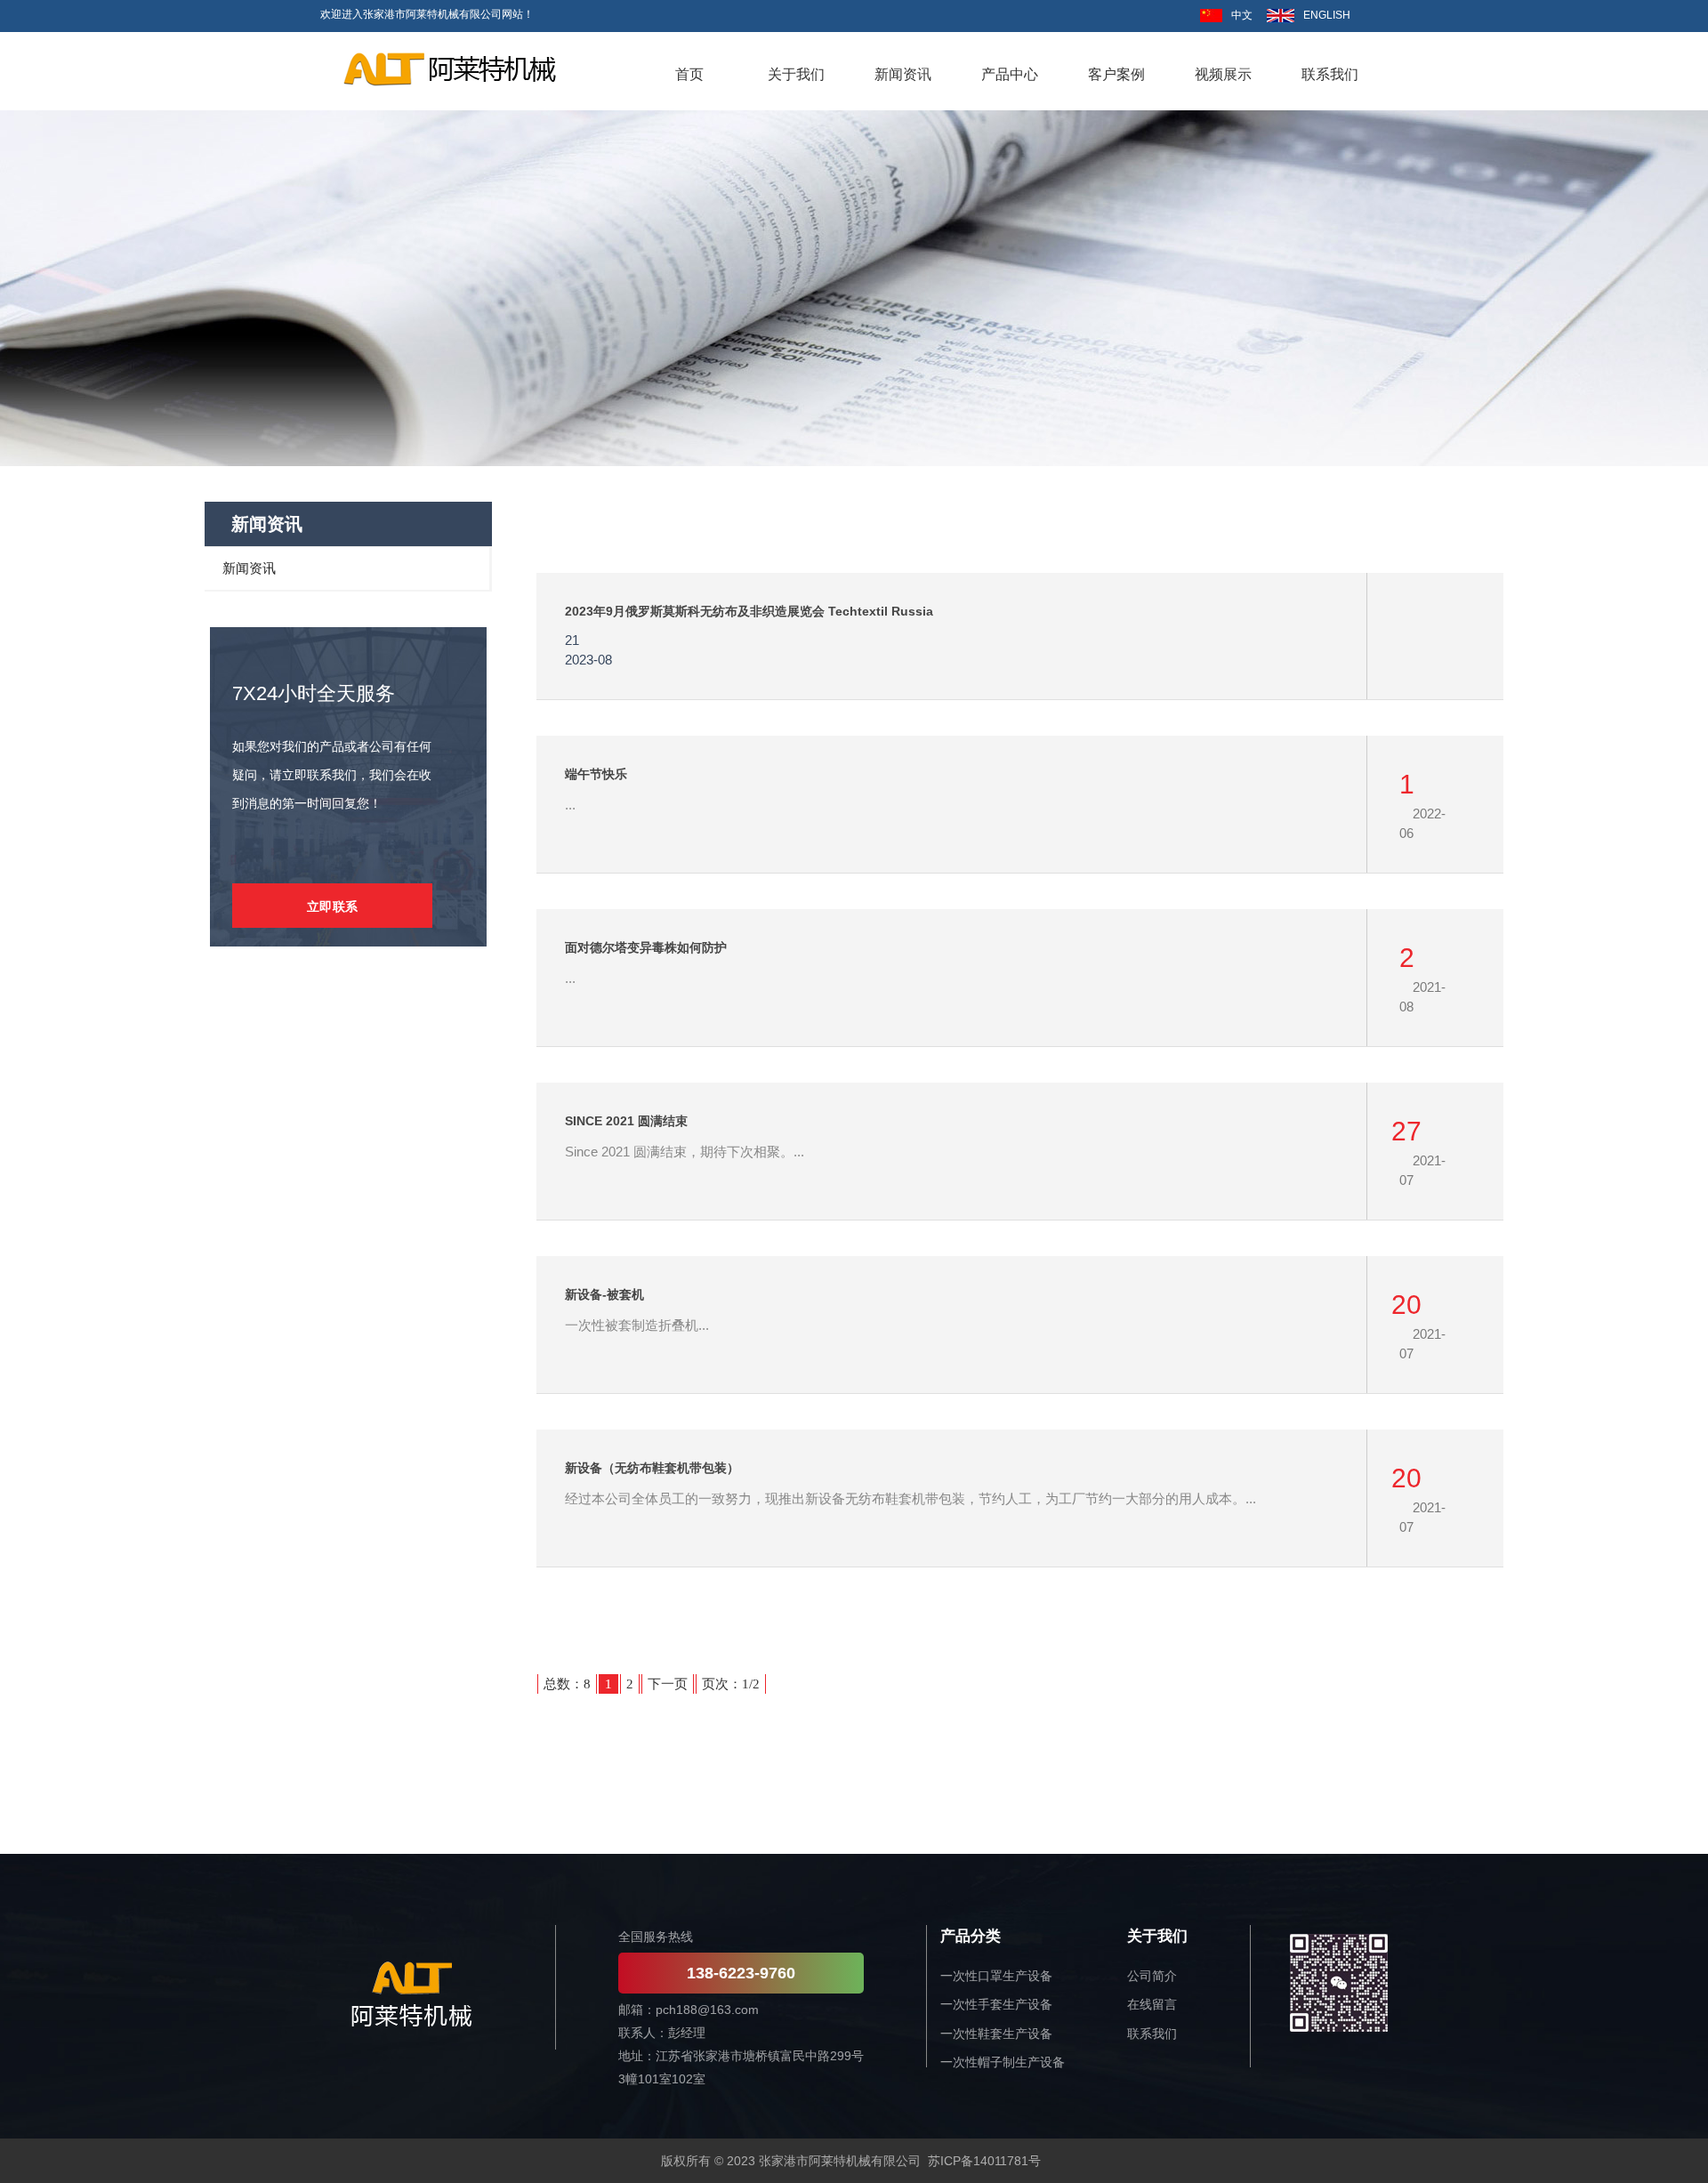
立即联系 (333, 906)
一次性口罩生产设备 (996, 1976)
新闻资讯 (249, 568)
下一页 (668, 1684)
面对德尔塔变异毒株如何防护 (646, 947)
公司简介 (1152, 1976)
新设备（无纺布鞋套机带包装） (652, 1468)
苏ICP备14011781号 (984, 2161)
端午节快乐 (596, 774)
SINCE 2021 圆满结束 (626, 1121)
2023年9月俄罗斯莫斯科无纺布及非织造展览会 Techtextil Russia (749, 611)
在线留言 (1152, 2004)
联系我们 (1152, 2034)
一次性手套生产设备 (996, 2004)
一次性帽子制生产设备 (1003, 2062)
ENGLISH (1327, 15)
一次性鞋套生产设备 (996, 2034)
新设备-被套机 (604, 1294)
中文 (1242, 15)
